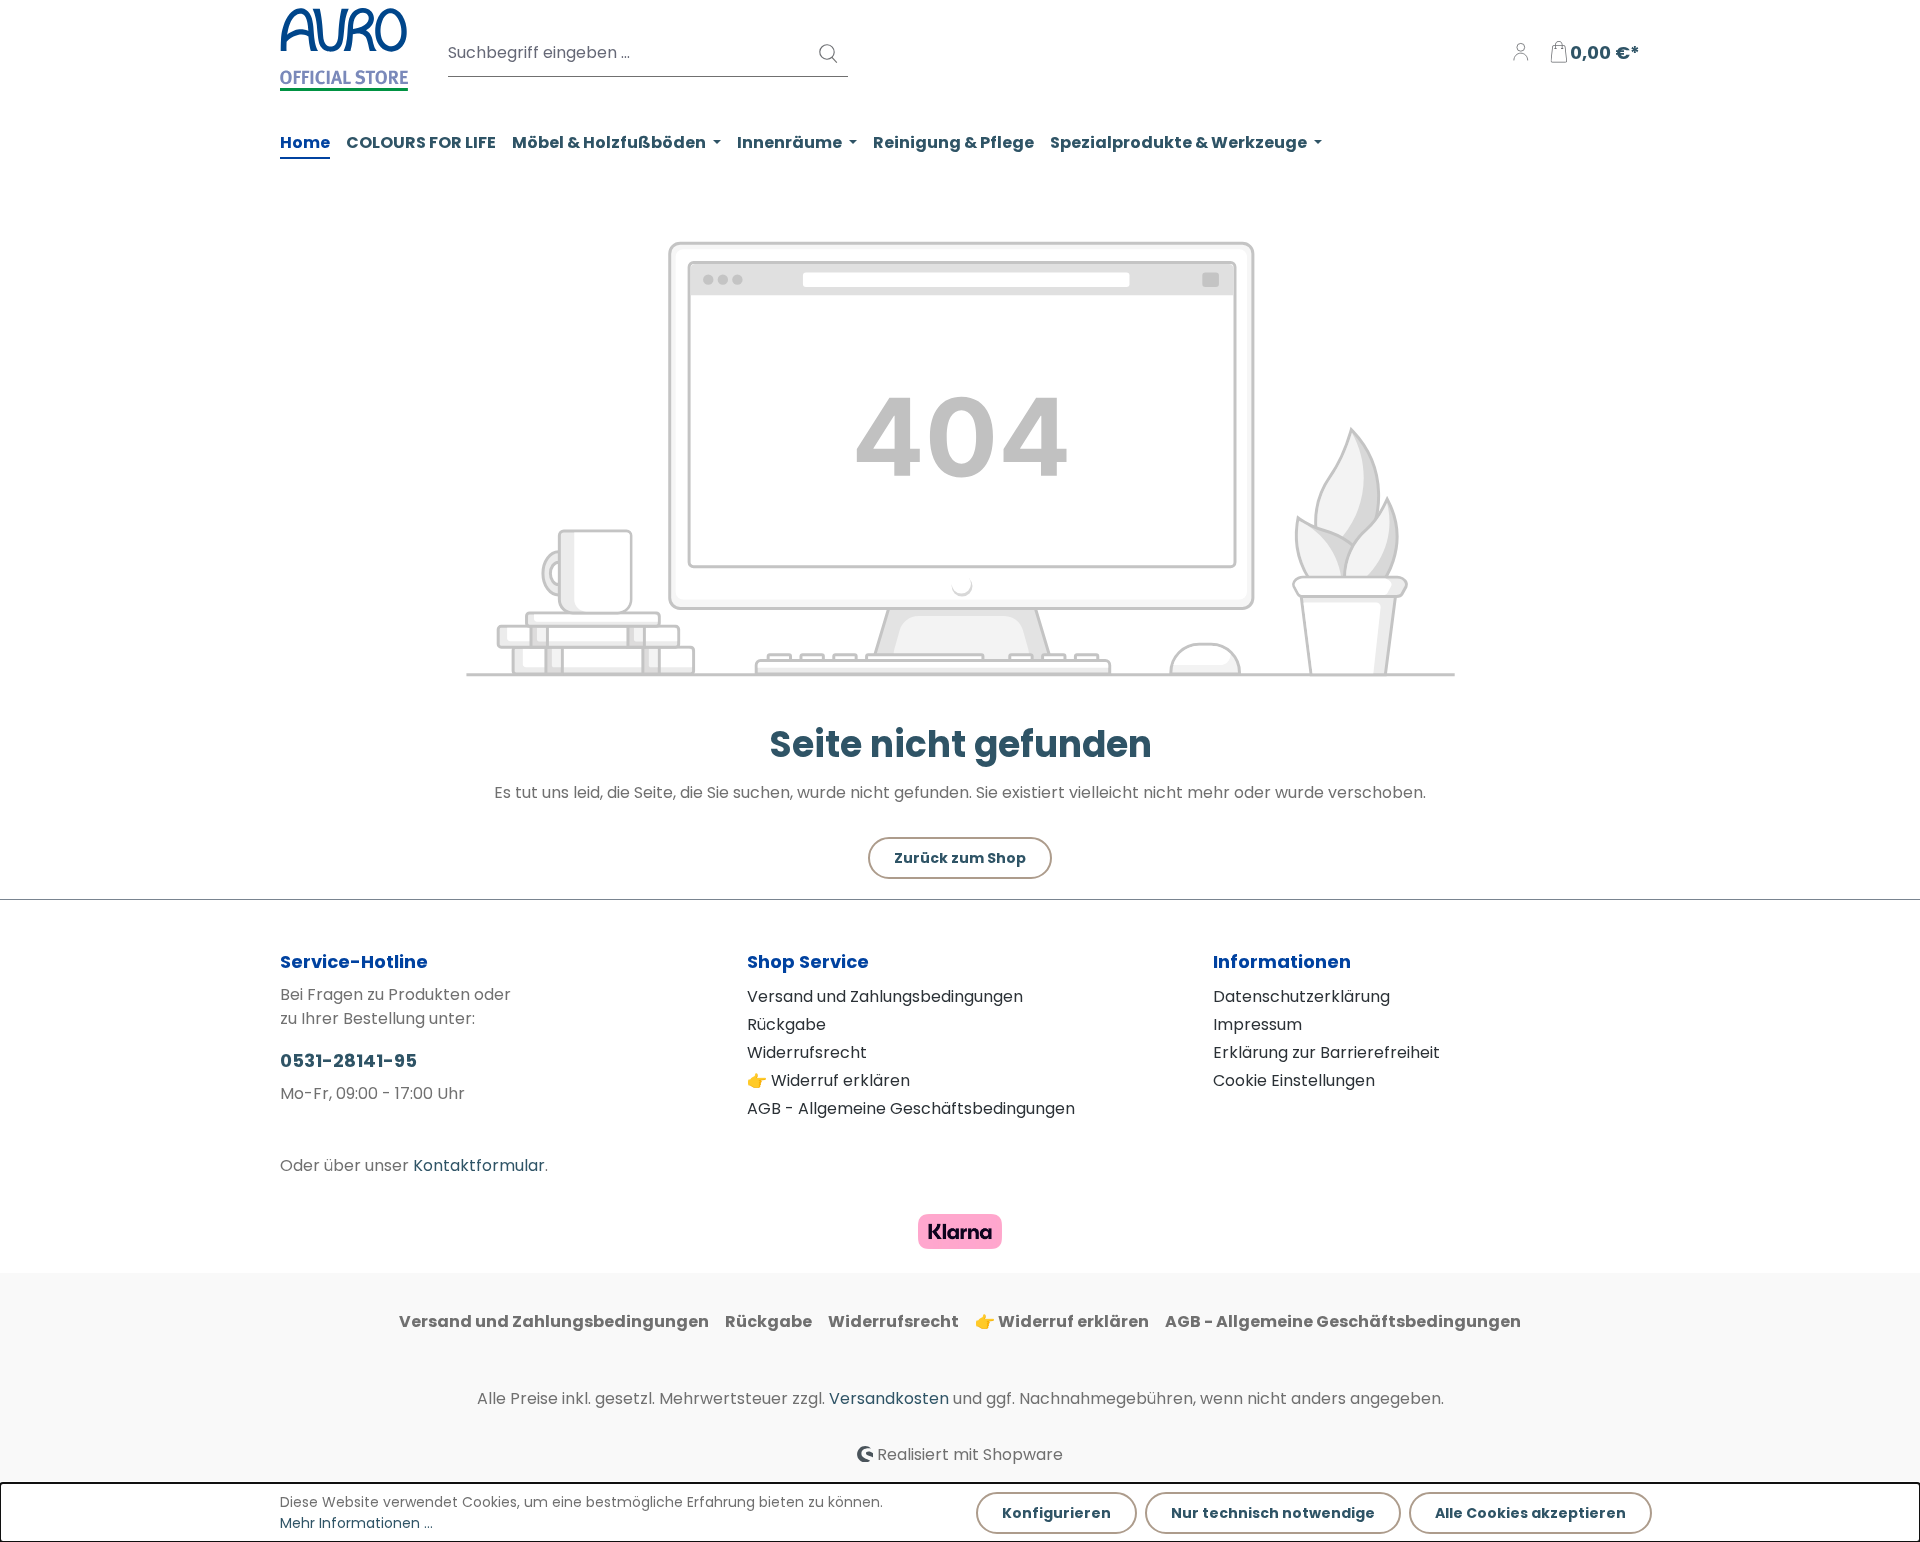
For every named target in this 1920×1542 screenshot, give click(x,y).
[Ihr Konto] (1521, 53)
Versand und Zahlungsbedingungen (885, 996)
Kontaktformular (479, 1165)
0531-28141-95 (348, 1060)
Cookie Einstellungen (1294, 1080)
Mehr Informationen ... (356, 1523)
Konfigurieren (1056, 1513)
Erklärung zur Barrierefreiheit (1326, 1052)
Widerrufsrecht (807, 1052)
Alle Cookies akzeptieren (1530, 1513)
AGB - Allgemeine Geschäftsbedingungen (911, 1108)
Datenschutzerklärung (1301, 996)
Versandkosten (889, 1398)
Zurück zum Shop (960, 858)
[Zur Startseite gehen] (344, 49)
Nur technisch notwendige (1273, 1513)
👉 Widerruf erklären (828, 1080)
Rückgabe (786, 1024)
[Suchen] (827, 53)
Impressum (1257, 1024)
